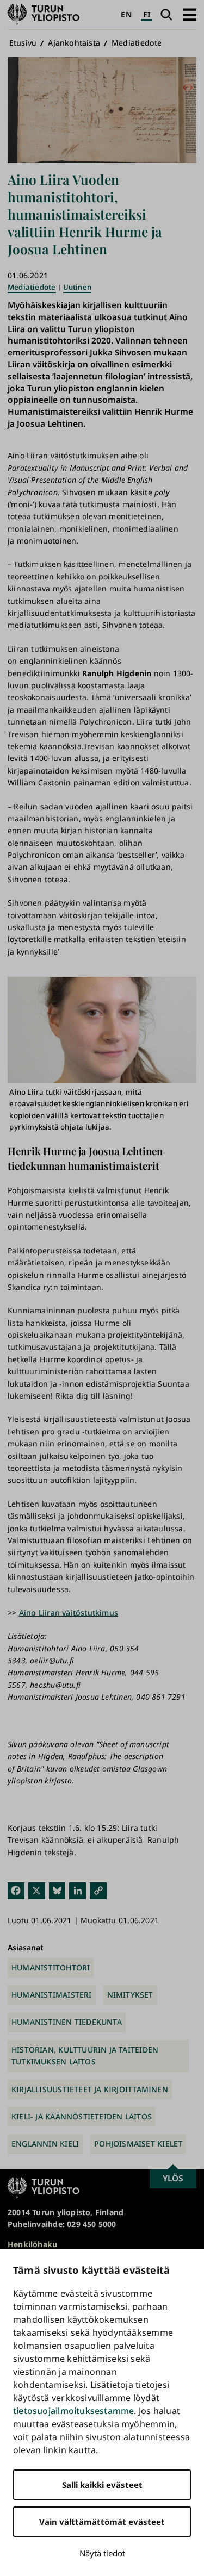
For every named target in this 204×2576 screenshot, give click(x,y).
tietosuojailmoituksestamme (73, 2411)
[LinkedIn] (78, 1890)
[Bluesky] (57, 1890)
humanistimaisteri (52, 1995)
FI (147, 14)
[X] (37, 1890)
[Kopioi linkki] (98, 1890)
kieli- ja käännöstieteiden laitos (82, 2116)
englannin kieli (45, 2144)
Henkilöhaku (32, 2244)
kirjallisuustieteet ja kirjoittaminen (90, 2089)
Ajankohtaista (74, 43)
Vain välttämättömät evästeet (102, 2522)
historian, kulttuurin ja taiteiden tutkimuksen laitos (85, 2056)
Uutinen (77, 287)
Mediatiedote (137, 43)
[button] (190, 14)
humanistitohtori (51, 1967)
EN (126, 14)
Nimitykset (130, 1995)
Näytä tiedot (102, 2553)
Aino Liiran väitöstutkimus (69, 1613)
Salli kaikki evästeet (102, 2485)
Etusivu (23, 43)
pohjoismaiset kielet (138, 2144)
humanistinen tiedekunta (67, 2022)
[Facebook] (16, 1890)
